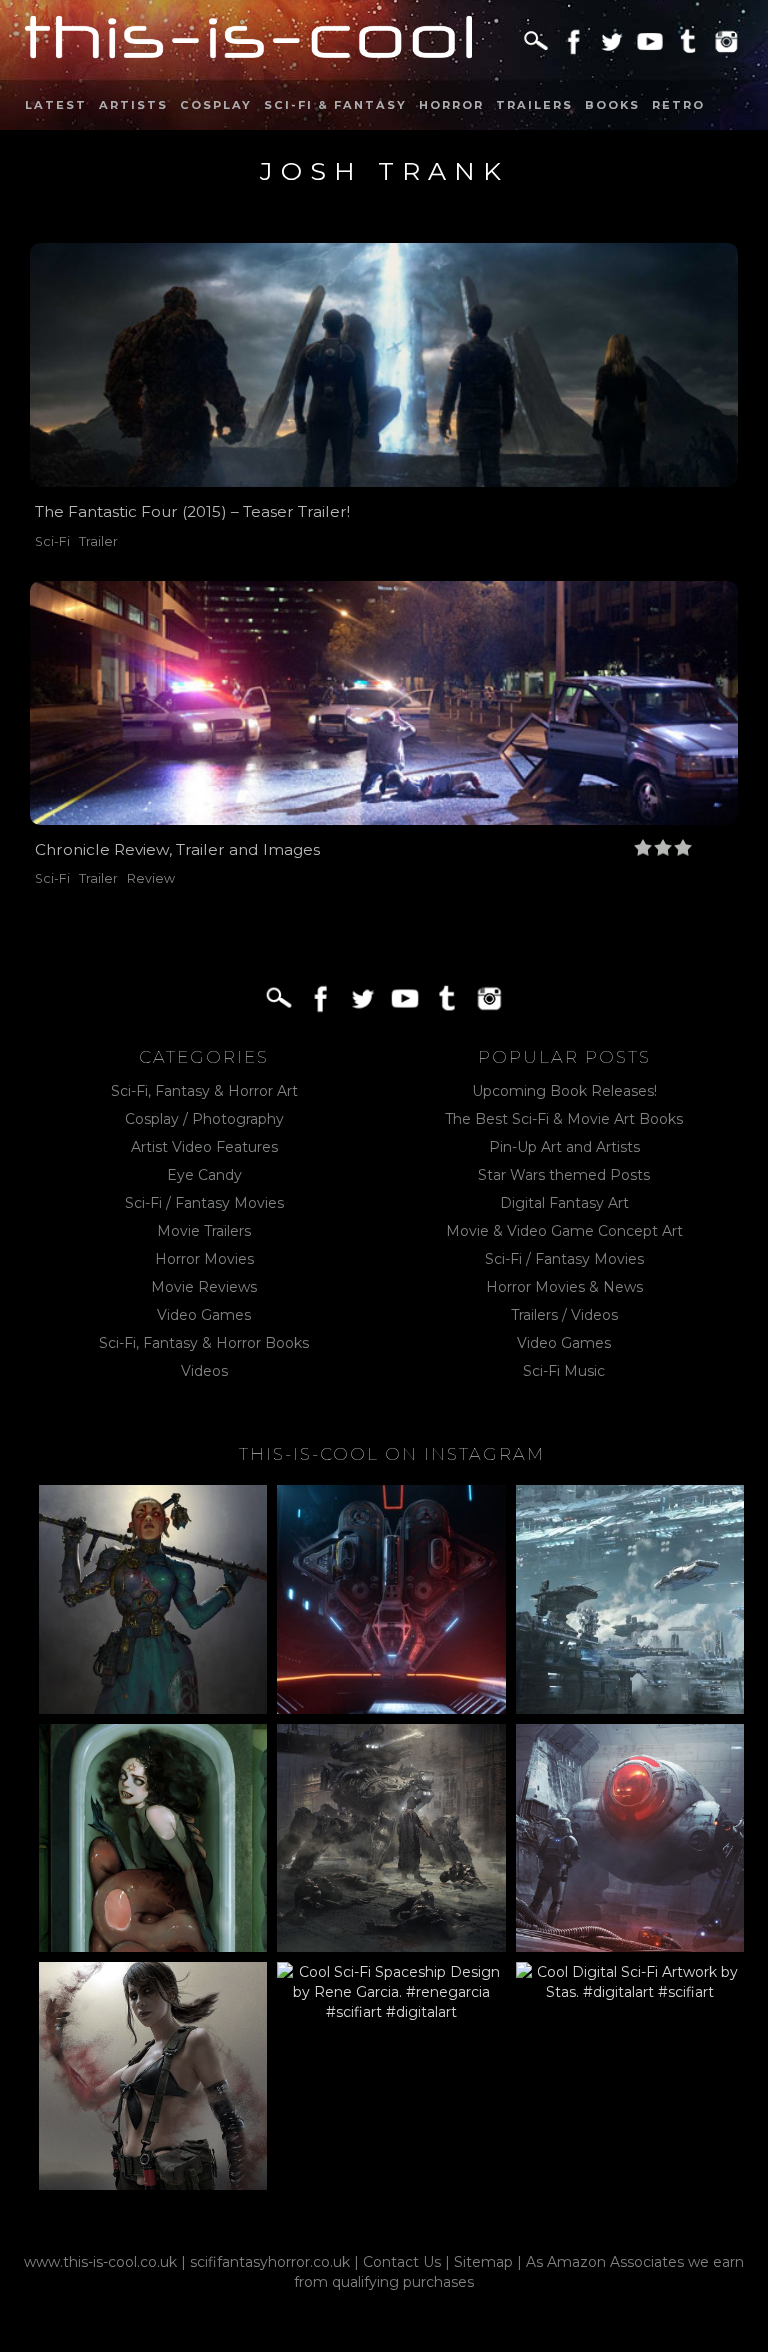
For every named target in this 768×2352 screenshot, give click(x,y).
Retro (678, 105)
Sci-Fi (52, 541)
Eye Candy (204, 1175)
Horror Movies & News (564, 1287)
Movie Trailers (204, 1231)
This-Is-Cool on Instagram (392, 1454)
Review (151, 878)
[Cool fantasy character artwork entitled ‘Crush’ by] (153, 1599)
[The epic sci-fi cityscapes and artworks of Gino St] (630, 1599)
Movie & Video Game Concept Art (564, 1231)
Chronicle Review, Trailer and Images (177, 849)
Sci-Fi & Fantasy (335, 105)
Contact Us (402, 2262)
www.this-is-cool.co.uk (100, 2262)
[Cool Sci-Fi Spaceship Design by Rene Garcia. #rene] (391, 2076)
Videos (204, 1371)
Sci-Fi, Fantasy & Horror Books (204, 1343)
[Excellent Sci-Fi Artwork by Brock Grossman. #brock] (391, 1838)
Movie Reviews (204, 1287)
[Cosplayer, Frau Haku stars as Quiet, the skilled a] (153, 2076)
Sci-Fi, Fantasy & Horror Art (204, 1091)
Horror (451, 105)
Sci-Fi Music (564, 1371)
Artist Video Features (204, 1147)
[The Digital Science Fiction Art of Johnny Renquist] (391, 1599)
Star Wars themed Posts (564, 1175)
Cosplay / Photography (204, 1119)
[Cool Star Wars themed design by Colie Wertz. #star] (630, 1838)
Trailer (98, 541)
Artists (133, 105)
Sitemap (483, 2262)
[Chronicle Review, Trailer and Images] (384, 703)
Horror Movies (204, 1259)
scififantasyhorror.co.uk (270, 2262)
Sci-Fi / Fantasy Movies (204, 1203)
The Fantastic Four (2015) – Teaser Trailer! (192, 511)
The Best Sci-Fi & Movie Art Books (564, 1119)
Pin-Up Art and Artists (564, 1147)
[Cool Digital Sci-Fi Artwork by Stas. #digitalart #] (630, 2076)
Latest (56, 105)
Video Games (204, 1315)
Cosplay (216, 105)
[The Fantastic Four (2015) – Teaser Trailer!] (384, 365)
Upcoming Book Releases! (564, 1091)
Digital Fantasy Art (564, 1203)
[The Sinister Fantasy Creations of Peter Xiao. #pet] (153, 1838)
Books (612, 105)
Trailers (534, 105)
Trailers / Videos (564, 1315)
